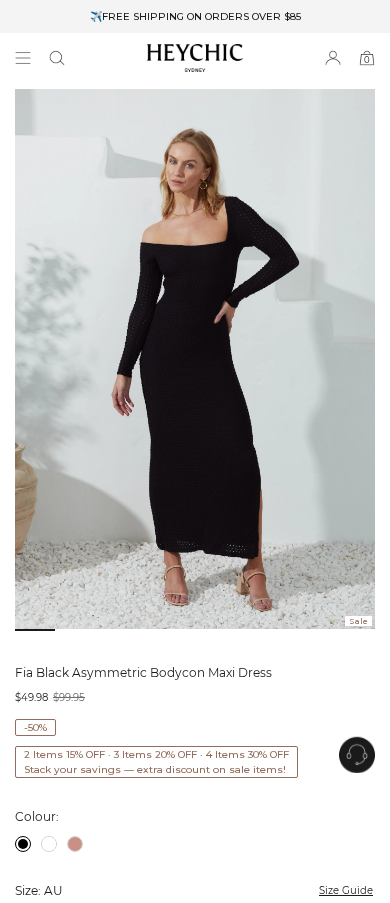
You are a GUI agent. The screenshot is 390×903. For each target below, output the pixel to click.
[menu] (23, 58)
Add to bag (246, 844)
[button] (57, 58)
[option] (195, 16)
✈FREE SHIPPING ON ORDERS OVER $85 (195, 16)
